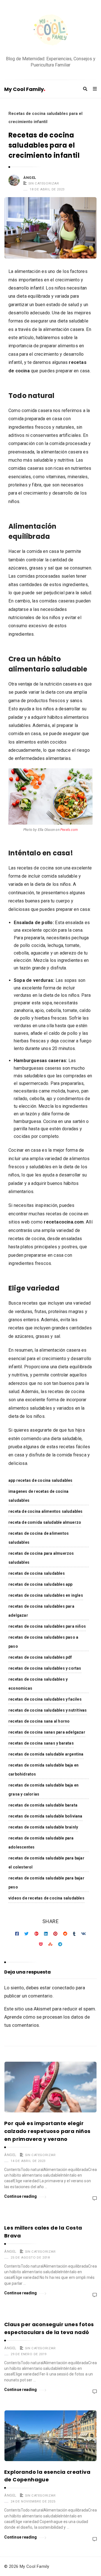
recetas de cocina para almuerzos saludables (41, 1558)
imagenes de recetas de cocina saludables (38, 1496)
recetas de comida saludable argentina (46, 1754)
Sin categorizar (44, 183)
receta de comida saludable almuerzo (45, 1522)
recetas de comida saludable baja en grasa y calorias (43, 1790)
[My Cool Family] (50, 31)
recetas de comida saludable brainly (43, 1827)
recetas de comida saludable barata (43, 1805)
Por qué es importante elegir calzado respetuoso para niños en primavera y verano (47, 2131)
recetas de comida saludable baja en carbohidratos (43, 1770)
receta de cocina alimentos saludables (46, 1511)
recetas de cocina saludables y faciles (45, 1699)
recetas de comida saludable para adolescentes (41, 1843)
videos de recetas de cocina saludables (46, 1898)
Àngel (30, 178)
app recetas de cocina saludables (41, 1480)
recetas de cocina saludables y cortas (45, 1668)
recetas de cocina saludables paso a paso (43, 1642)
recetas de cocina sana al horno (39, 1721)
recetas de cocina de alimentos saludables (39, 1538)
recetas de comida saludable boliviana (45, 1816)
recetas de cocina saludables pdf (40, 1657)
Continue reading (21, 2196)
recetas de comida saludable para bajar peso (46, 1883)
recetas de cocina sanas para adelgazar (47, 1732)
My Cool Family (24, 89)
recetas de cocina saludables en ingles (46, 1595)
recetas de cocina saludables (37, 1573)
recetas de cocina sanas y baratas (41, 1743)
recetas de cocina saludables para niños (47, 1626)
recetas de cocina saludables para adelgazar (41, 1611)
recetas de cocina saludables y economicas (38, 1684)
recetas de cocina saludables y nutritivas (48, 1710)
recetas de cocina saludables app (41, 1584)
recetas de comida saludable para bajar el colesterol (46, 1863)
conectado (63, 1988)
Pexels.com (69, 830)
